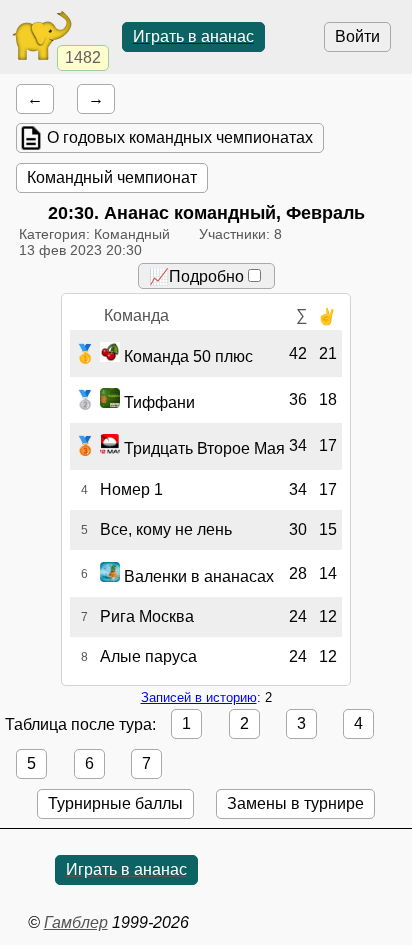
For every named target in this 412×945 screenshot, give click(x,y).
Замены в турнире (295, 803)
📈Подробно (196, 276)
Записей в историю (199, 697)
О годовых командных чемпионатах (180, 137)
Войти (357, 36)
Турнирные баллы (115, 803)
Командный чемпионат (112, 177)
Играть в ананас (193, 36)
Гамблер (76, 922)
